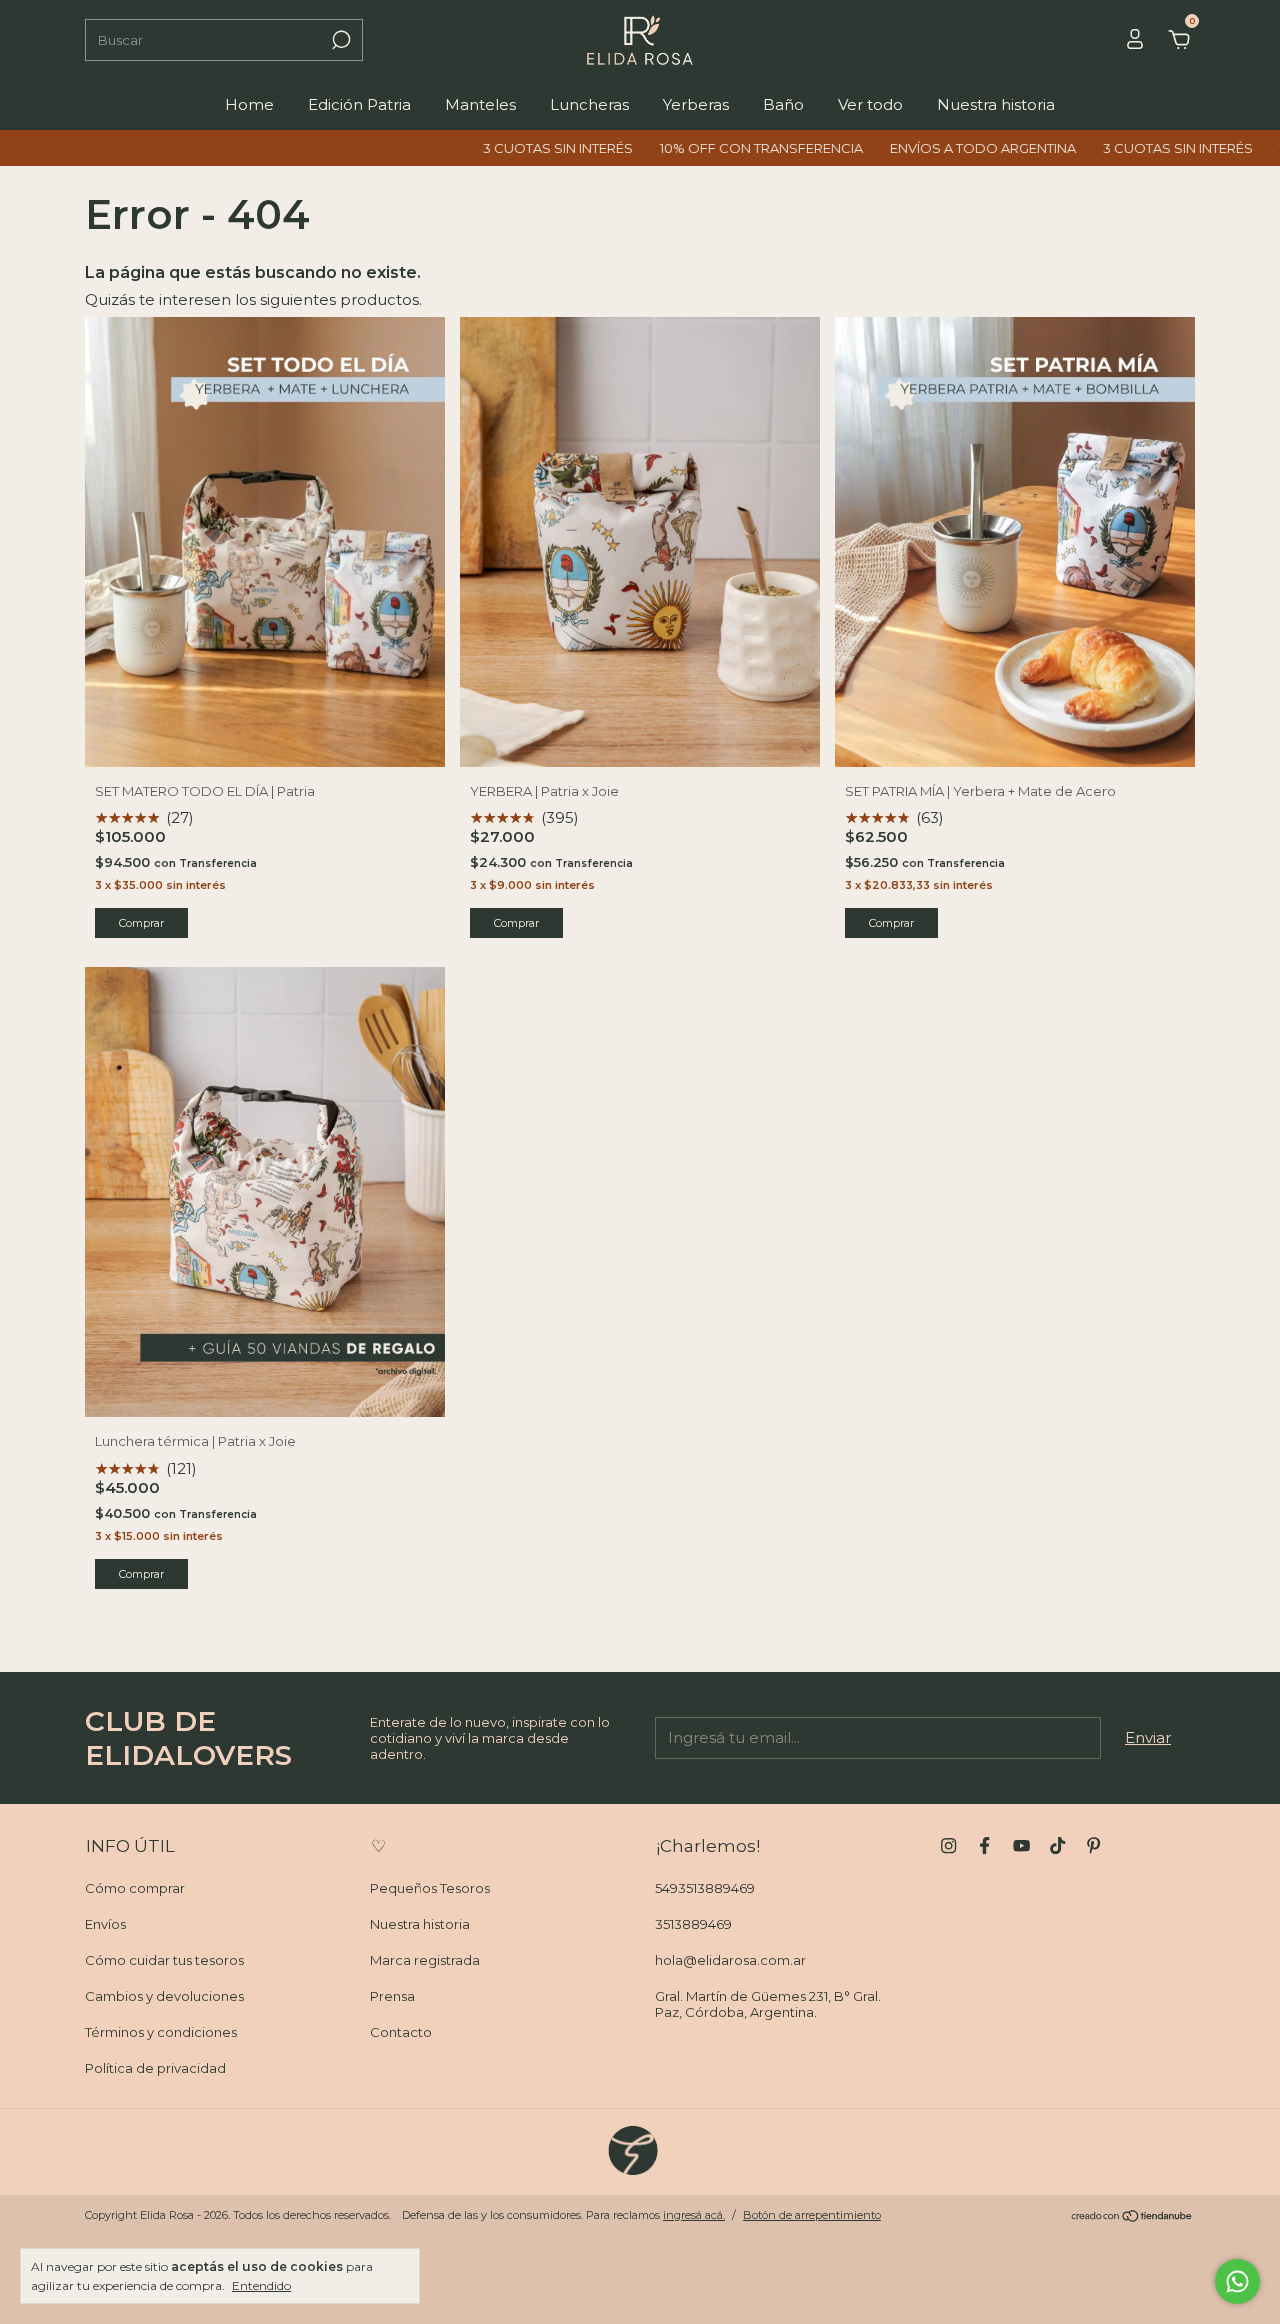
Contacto (401, 2032)
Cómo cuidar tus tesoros (164, 1960)
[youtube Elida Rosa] (1021, 1845)
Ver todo (870, 104)
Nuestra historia (996, 104)
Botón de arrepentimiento (812, 2215)
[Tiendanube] (1132, 2217)
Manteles (480, 104)
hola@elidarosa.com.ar (730, 1960)
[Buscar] (339, 40)
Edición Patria (359, 104)
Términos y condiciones (161, 2032)
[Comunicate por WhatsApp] (1237, 2281)
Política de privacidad (155, 2068)
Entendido (261, 2285)
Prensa (392, 1996)
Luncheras (589, 104)
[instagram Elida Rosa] (948, 1845)
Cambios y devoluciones (164, 1996)
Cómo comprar (135, 1888)
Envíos (105, 1924)
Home (249, 104)
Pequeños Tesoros (430, 1888)
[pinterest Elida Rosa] (1093, 1845)
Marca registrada (425, 1960)
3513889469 (693, 1924)
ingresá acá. (694, 2215)
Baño (783, 104)
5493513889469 (705, 1888)
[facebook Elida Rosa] (984, 1845)
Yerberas (696, 104)
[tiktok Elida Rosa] (1057, 1845)
